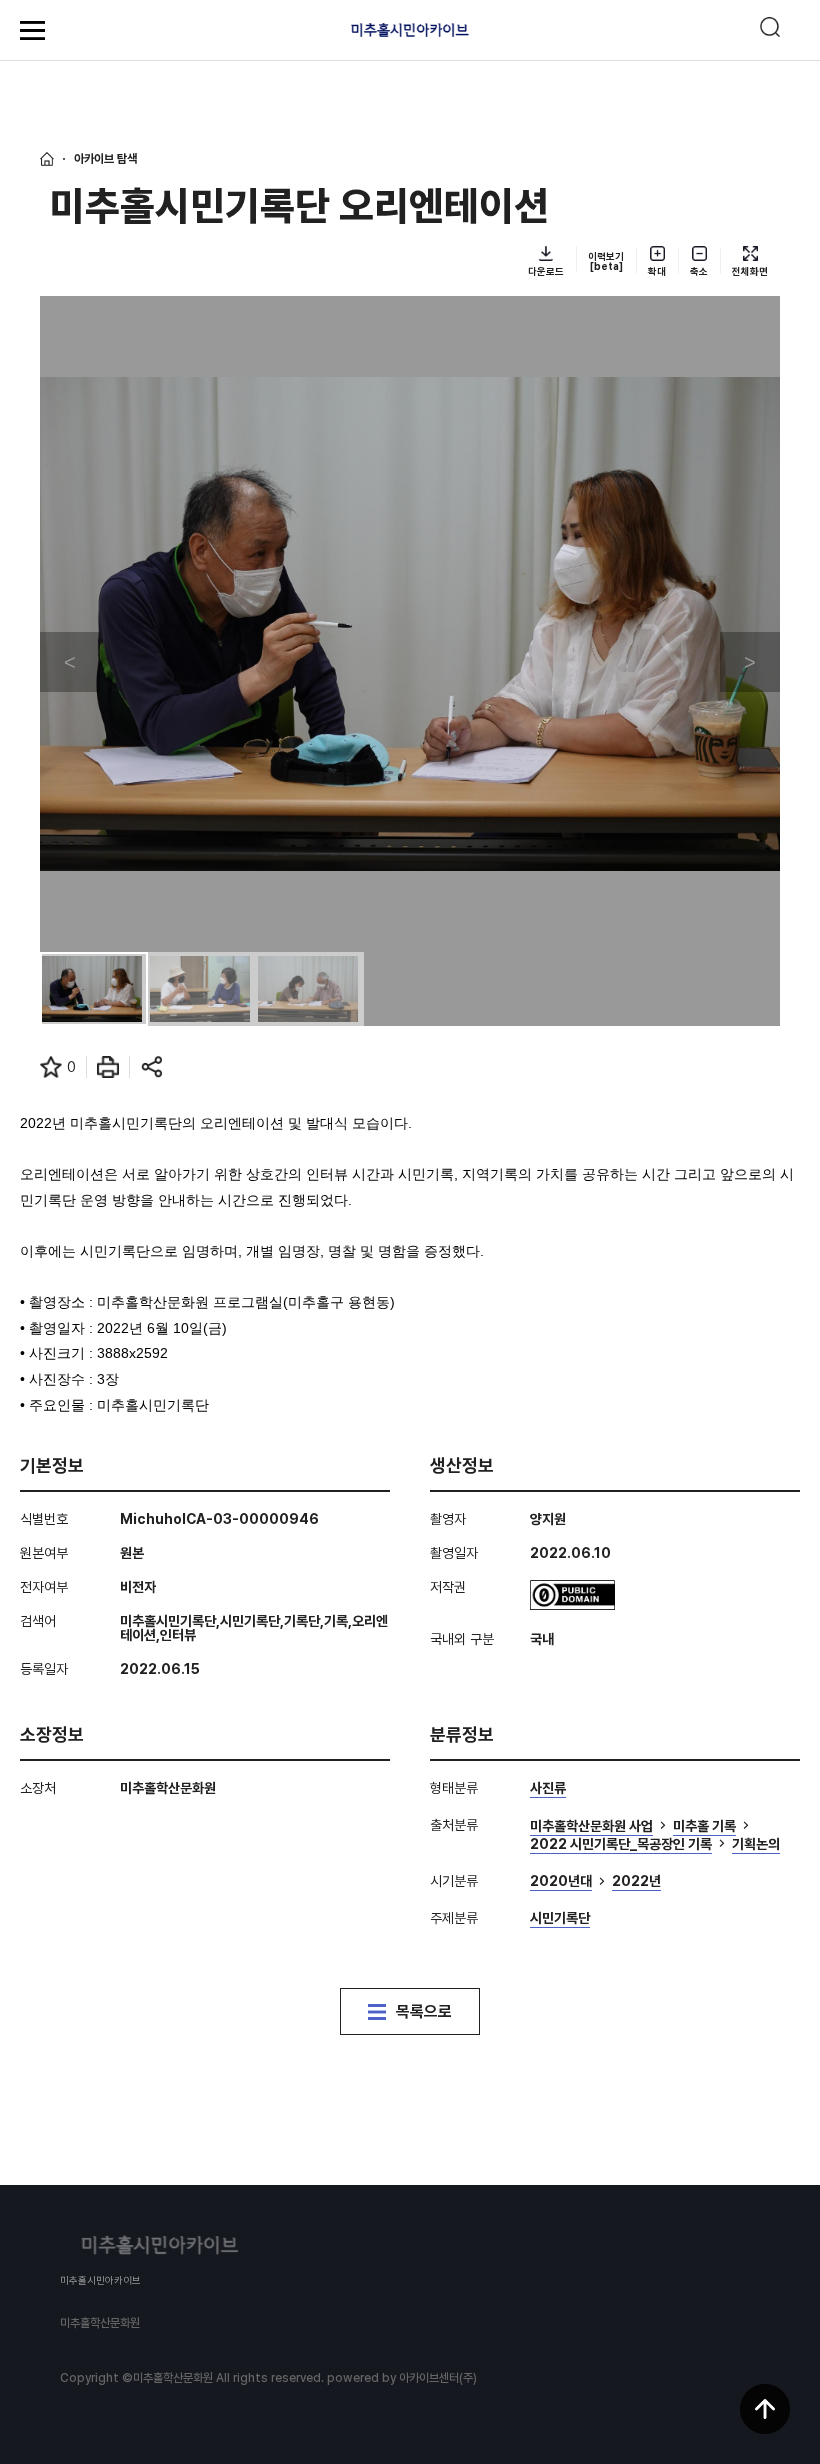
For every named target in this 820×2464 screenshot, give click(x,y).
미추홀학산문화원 (100, 2323)
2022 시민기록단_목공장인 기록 (621, 1844)
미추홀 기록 (704, 1826)
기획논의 (756, 1844)
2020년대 (561, 1881)
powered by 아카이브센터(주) (402, 2378)
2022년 (636, 1881)
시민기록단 (560, 1918)
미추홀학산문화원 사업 (591, 1826)
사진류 (548, 1788)
